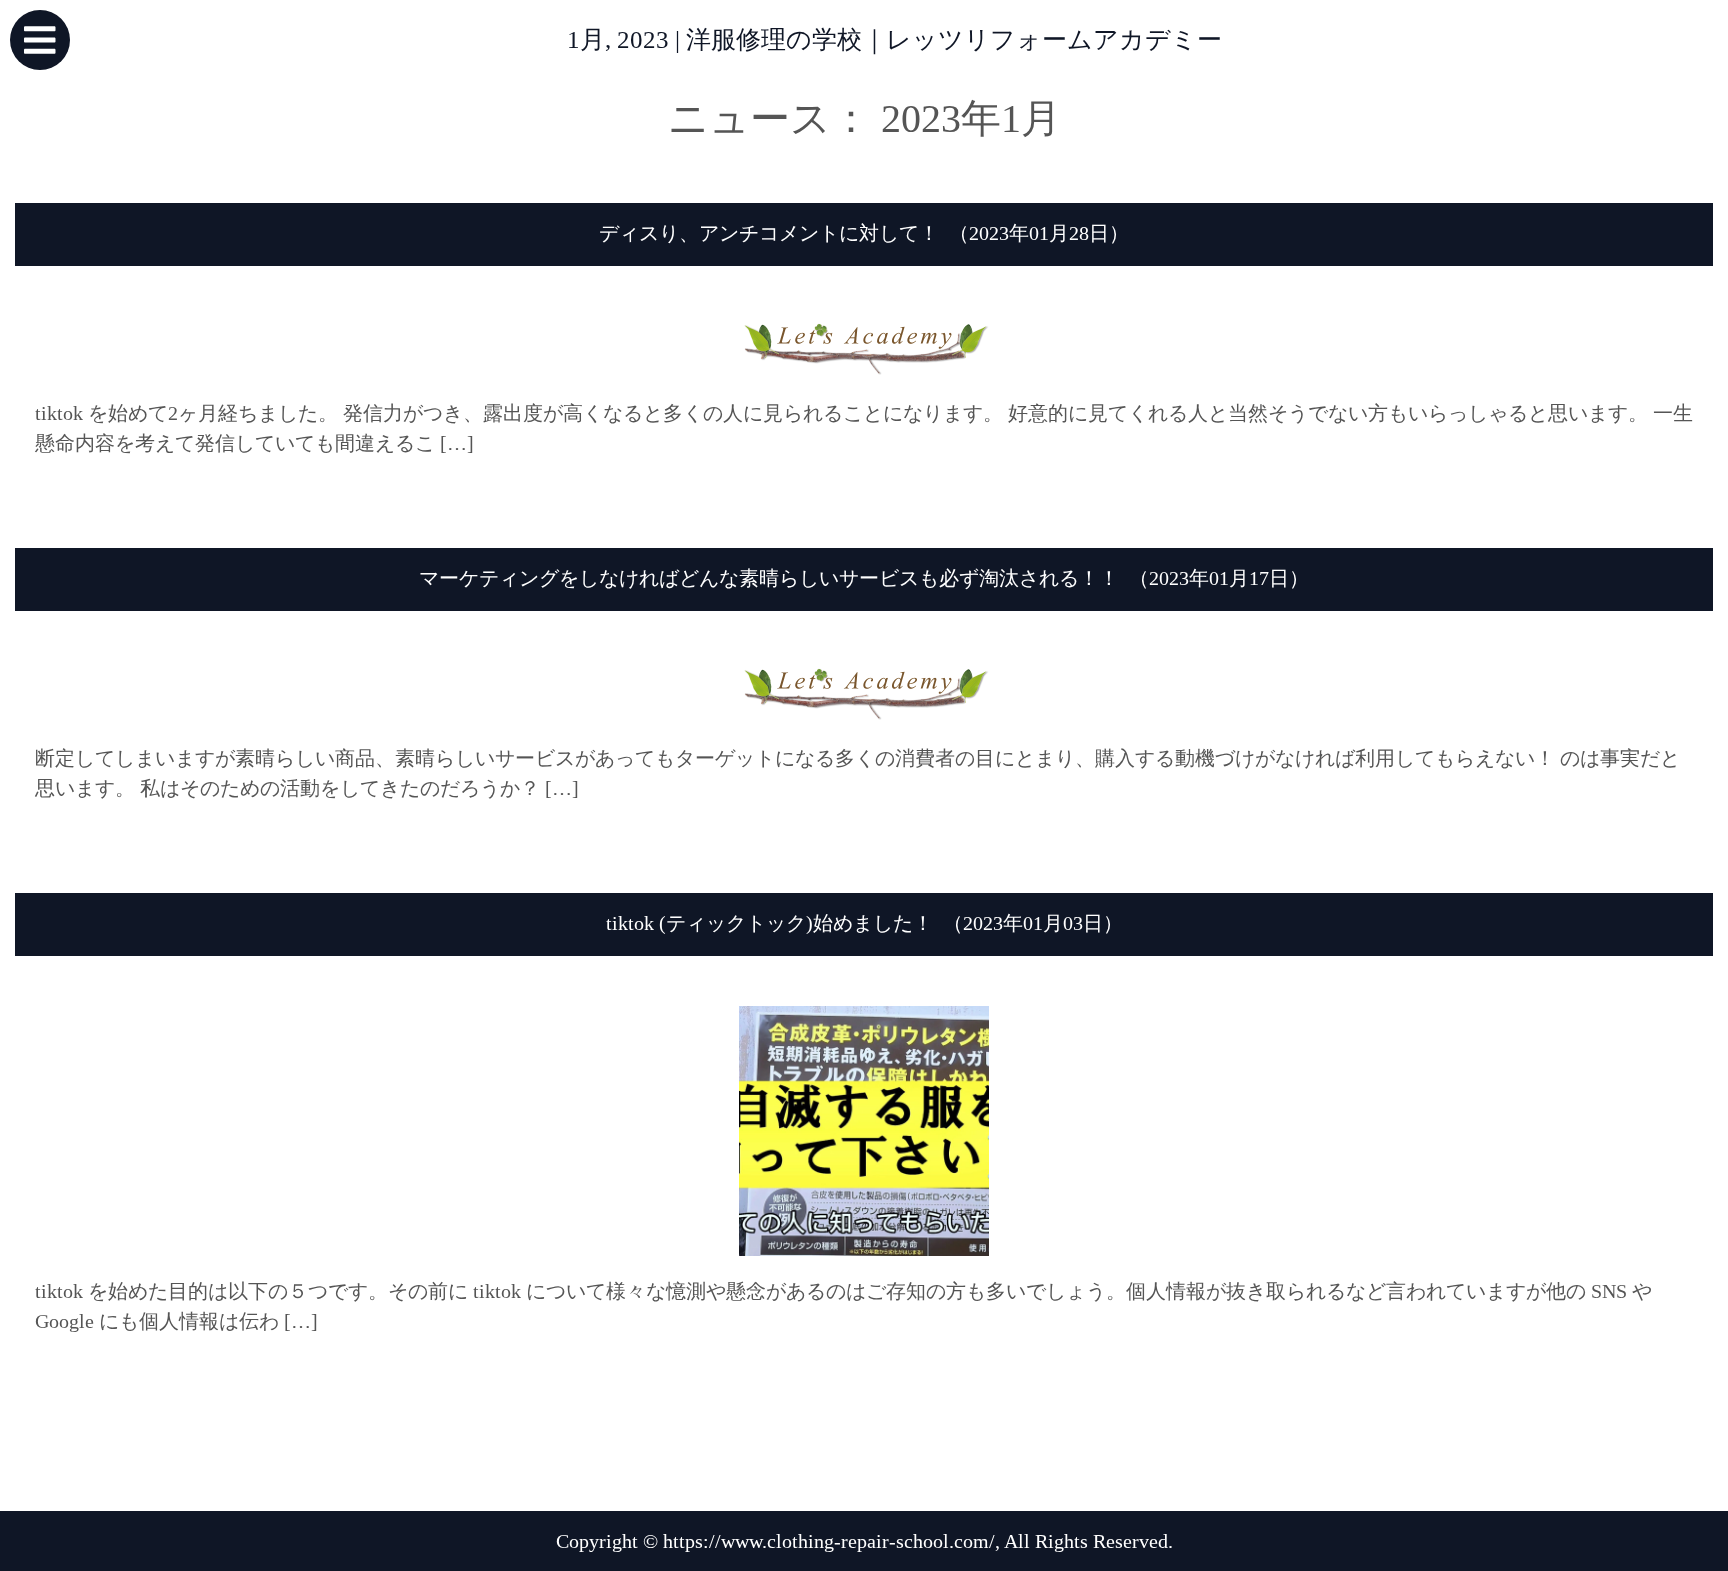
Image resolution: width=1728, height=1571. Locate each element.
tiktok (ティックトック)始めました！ (769, 923)
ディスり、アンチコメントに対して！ (769, 233)
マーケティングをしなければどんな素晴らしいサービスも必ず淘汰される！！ (769, 578)
